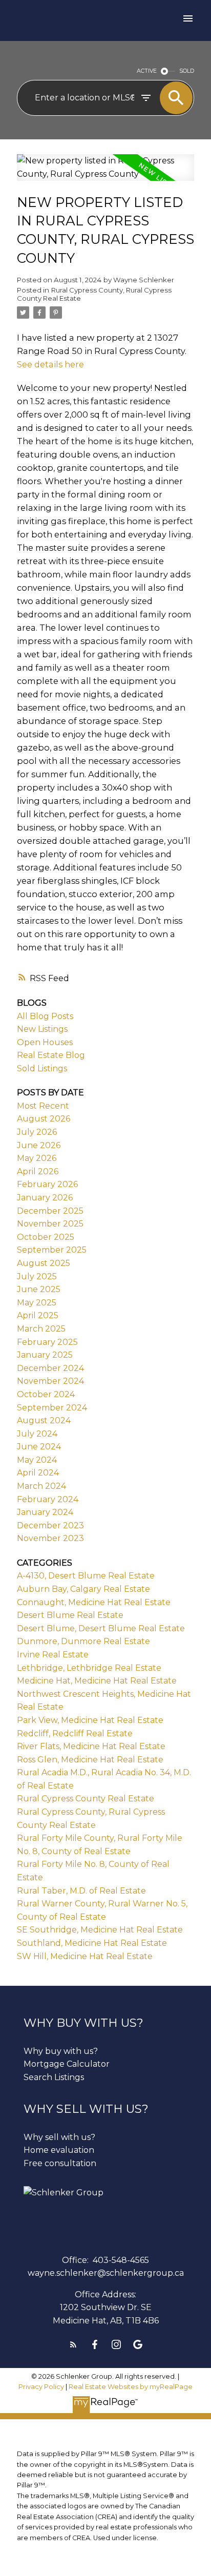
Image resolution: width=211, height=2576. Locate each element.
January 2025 (45, 1355)
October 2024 (46, 1394)
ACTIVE (147, 71)
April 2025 (38, 1315)
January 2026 (45, 1198)
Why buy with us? (61, 2051)
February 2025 (47, 1342)
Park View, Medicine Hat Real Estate (90, 1720)
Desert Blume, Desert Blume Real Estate (101, 1628)
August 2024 (44, 1420)
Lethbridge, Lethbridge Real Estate (89, 1668)
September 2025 (52, 1250)
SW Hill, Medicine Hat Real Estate (85, 1956)
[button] (73, 2344)
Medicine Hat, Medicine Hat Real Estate (97, 1681)
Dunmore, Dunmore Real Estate (83, 1641)
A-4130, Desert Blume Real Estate (86, 1576)
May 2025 (37, 1303)
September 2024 (52, 1408)
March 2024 (41, 1486)
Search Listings (54, 2077)
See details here (50, 364)
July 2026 (37, 1132)
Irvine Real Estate (53, 1655)
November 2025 (50, 1224)
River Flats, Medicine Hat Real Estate (91, 1746)
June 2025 (39, 1289)
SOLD (187, 71)
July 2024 (37, 1434)
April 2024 (38, 1473)
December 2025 (50, 1211)
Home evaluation (59, 2150)
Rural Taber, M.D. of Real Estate (81, 1891)
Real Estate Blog (51, 1055)
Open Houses (45, 1042)
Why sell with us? (59, 2137)
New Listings (42, 1029)
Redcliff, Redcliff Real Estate (75, 1733)
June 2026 (39, 1145)
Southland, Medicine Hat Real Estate (92, 1943)
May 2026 (37, 1158)
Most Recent (43, 1106)
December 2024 (50, 1368)
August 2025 (44, 1263)
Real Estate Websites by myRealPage (131, 2387)
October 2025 (46, 1237)
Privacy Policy (41, 2387)
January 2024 (45, 1512)
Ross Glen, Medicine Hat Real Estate (90, 1760)
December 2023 (50, 1525)
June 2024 (39, 1447)
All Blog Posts (45, 1016)
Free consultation (60, 2163)
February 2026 (47, 1184)
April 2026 (38, 1171)
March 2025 (41, 1329)
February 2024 (48, 1499)
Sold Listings (42, 1068)
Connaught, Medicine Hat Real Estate (94, 1602)
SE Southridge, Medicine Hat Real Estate (100, 1930)
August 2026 (44, 1119)
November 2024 (50, 1381)
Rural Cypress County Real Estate (86, 1799)
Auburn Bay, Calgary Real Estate (83, 1589)
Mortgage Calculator (67, 2064)
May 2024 (37, 1460)
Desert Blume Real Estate (70, 1615)
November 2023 (50, 1538)
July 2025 (37, 1276)
